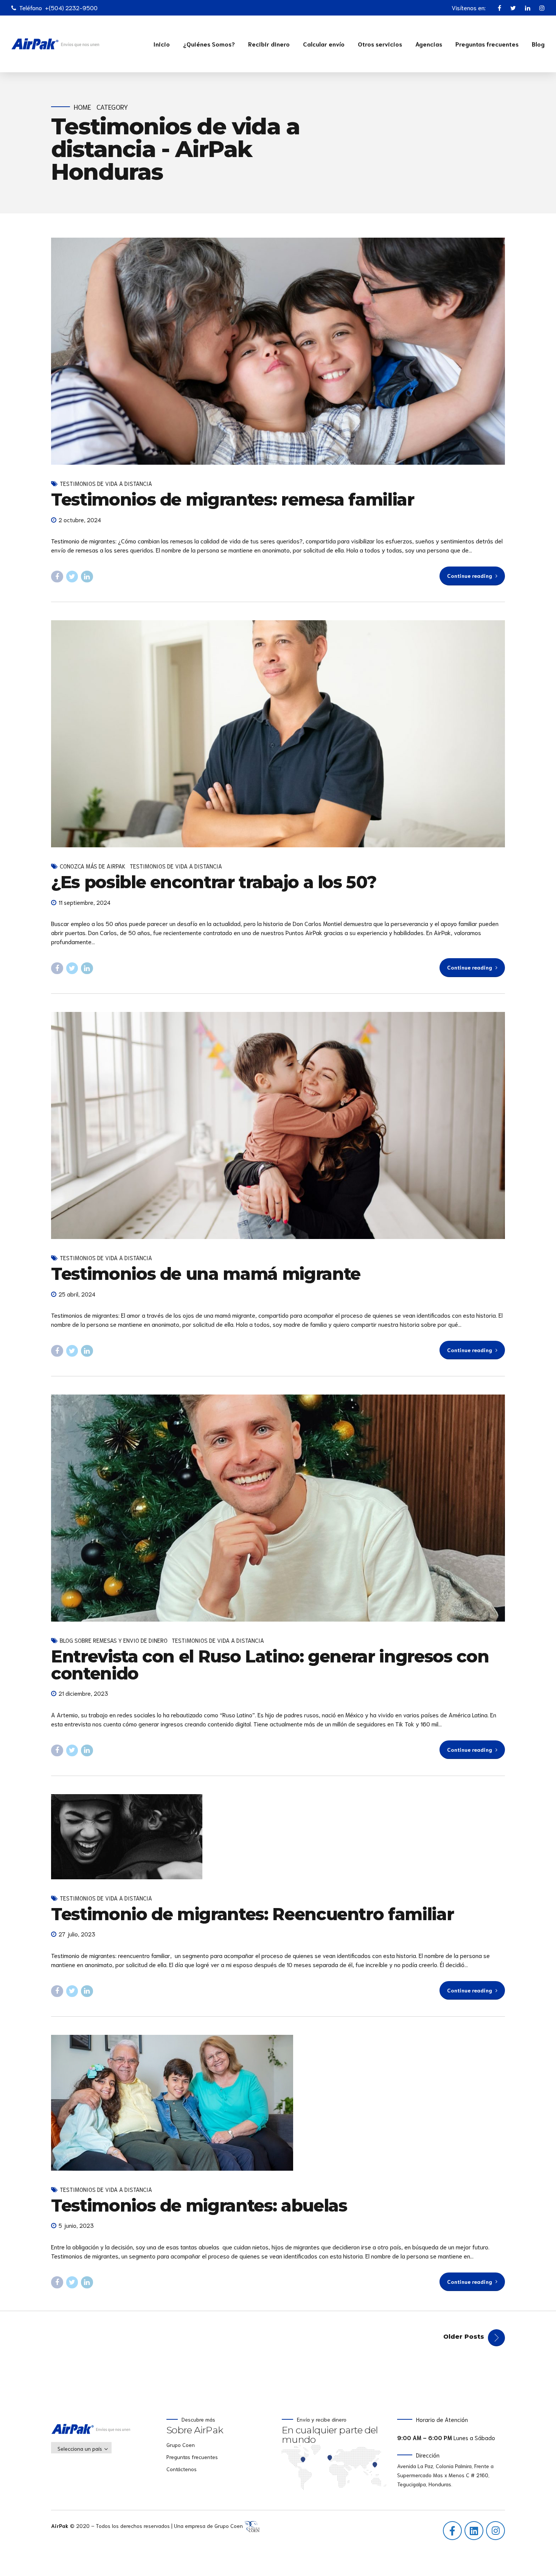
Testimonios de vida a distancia (106, 483)
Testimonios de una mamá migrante (206, 1274)
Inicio (162, 44)
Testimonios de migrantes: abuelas (199, 2205)
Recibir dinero (269, 44)
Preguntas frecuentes (487, 44)
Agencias (429, 44)
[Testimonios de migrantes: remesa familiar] (278, 351)
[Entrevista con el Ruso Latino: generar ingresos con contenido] (278, 1508)
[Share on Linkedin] (87, 577)
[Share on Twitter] (72, 577)
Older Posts (464, 2337)
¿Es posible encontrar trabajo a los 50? (214, 882)
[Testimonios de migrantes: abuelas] (278, 2103)
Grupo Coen (181, 2445)
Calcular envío (324, 44)
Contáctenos (182, 2469)
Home (82, 107)
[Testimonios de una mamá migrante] (278, 1125)
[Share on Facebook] (57, 577)
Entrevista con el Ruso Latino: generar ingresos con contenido (270, 1665)
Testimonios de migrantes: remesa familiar (233, 499)
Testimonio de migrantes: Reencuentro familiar (252, 1914)
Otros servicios (380, 44)
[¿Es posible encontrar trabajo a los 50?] (278, 734)
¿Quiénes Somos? (209, 44)
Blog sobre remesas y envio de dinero (114, 1640)
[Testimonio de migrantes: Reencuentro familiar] (278, 1837)
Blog (538, 44)
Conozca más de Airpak (93, 866)
